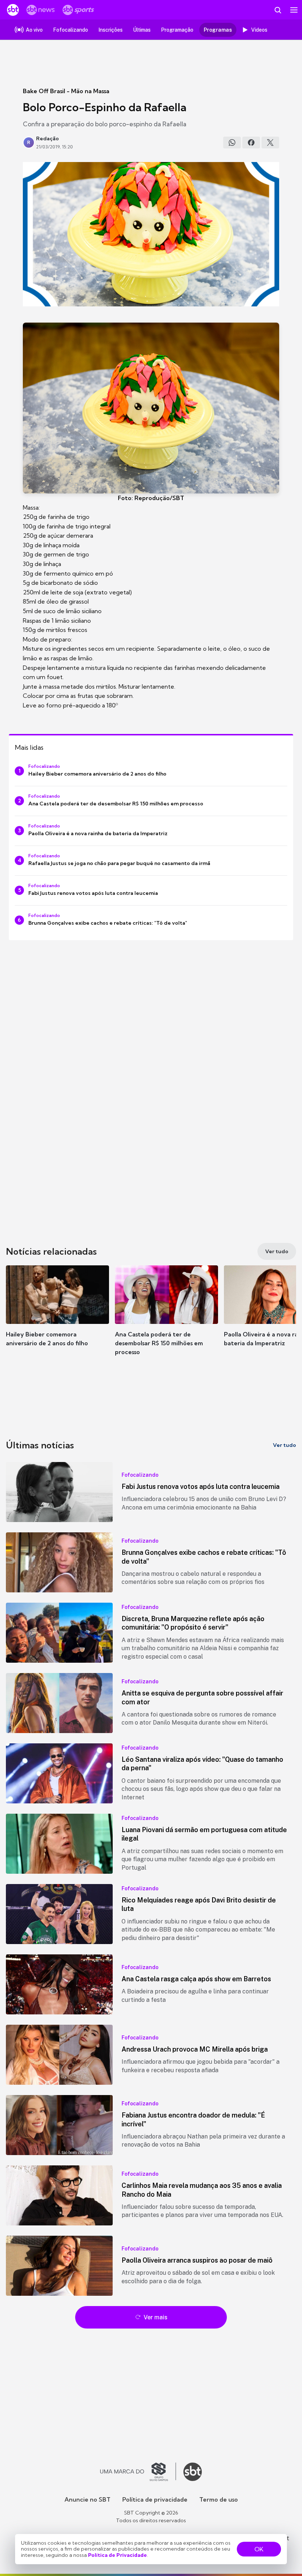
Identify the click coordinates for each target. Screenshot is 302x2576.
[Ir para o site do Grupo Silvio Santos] (138, 2472)
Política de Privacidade (117, 2555)
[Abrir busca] (278, 10)
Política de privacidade (155, 2499)
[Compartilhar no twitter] (270, 143)
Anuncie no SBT (87, 2499)
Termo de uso (219, 2499)
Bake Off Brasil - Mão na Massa (66, 91)
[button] (57, 1313)
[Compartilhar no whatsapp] (232, 143)
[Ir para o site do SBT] (193, 2472)
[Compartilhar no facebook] (251, 143)
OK (259, 2549)
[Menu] (294, 10)
